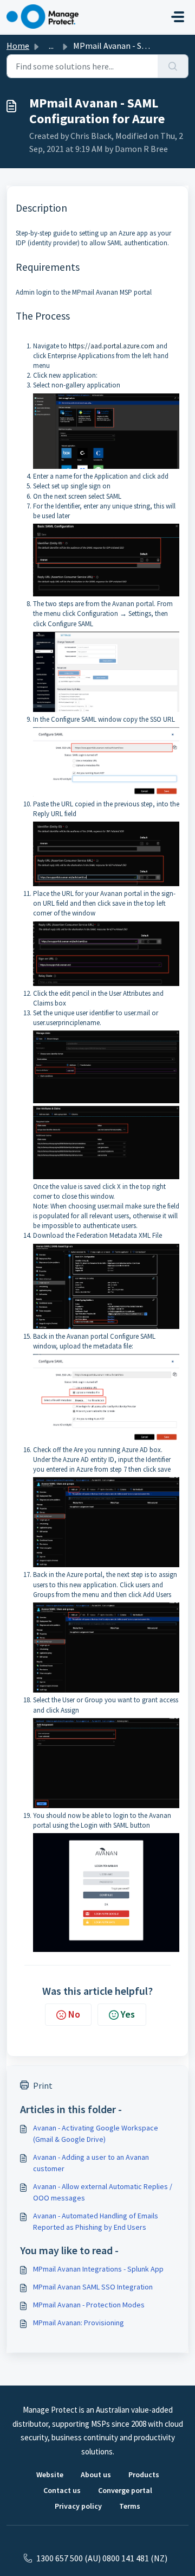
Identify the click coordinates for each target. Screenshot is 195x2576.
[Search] (173, 66)
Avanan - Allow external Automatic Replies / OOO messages (103, 2192)
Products (144, 2475)
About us (96, 2475)
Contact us (62, 2490)
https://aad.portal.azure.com (112, 346)
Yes (128, 2014)
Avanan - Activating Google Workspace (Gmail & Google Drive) (96, 2133)
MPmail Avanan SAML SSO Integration (93, 2287)
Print (43, 2085)
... (51, 46)
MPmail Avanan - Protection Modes (89, 2305)
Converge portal (125, 2490)
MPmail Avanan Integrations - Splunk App (98, 2269)
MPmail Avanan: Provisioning (79, 2323)
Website (50, 2475)
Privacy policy (78, 2506)
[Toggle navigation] (178, 17)
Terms (130, 2506)
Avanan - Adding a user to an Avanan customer (91, 2163)
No (74, 2014)
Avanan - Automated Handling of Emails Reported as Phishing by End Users (96, 2221)
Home (18, 46)
